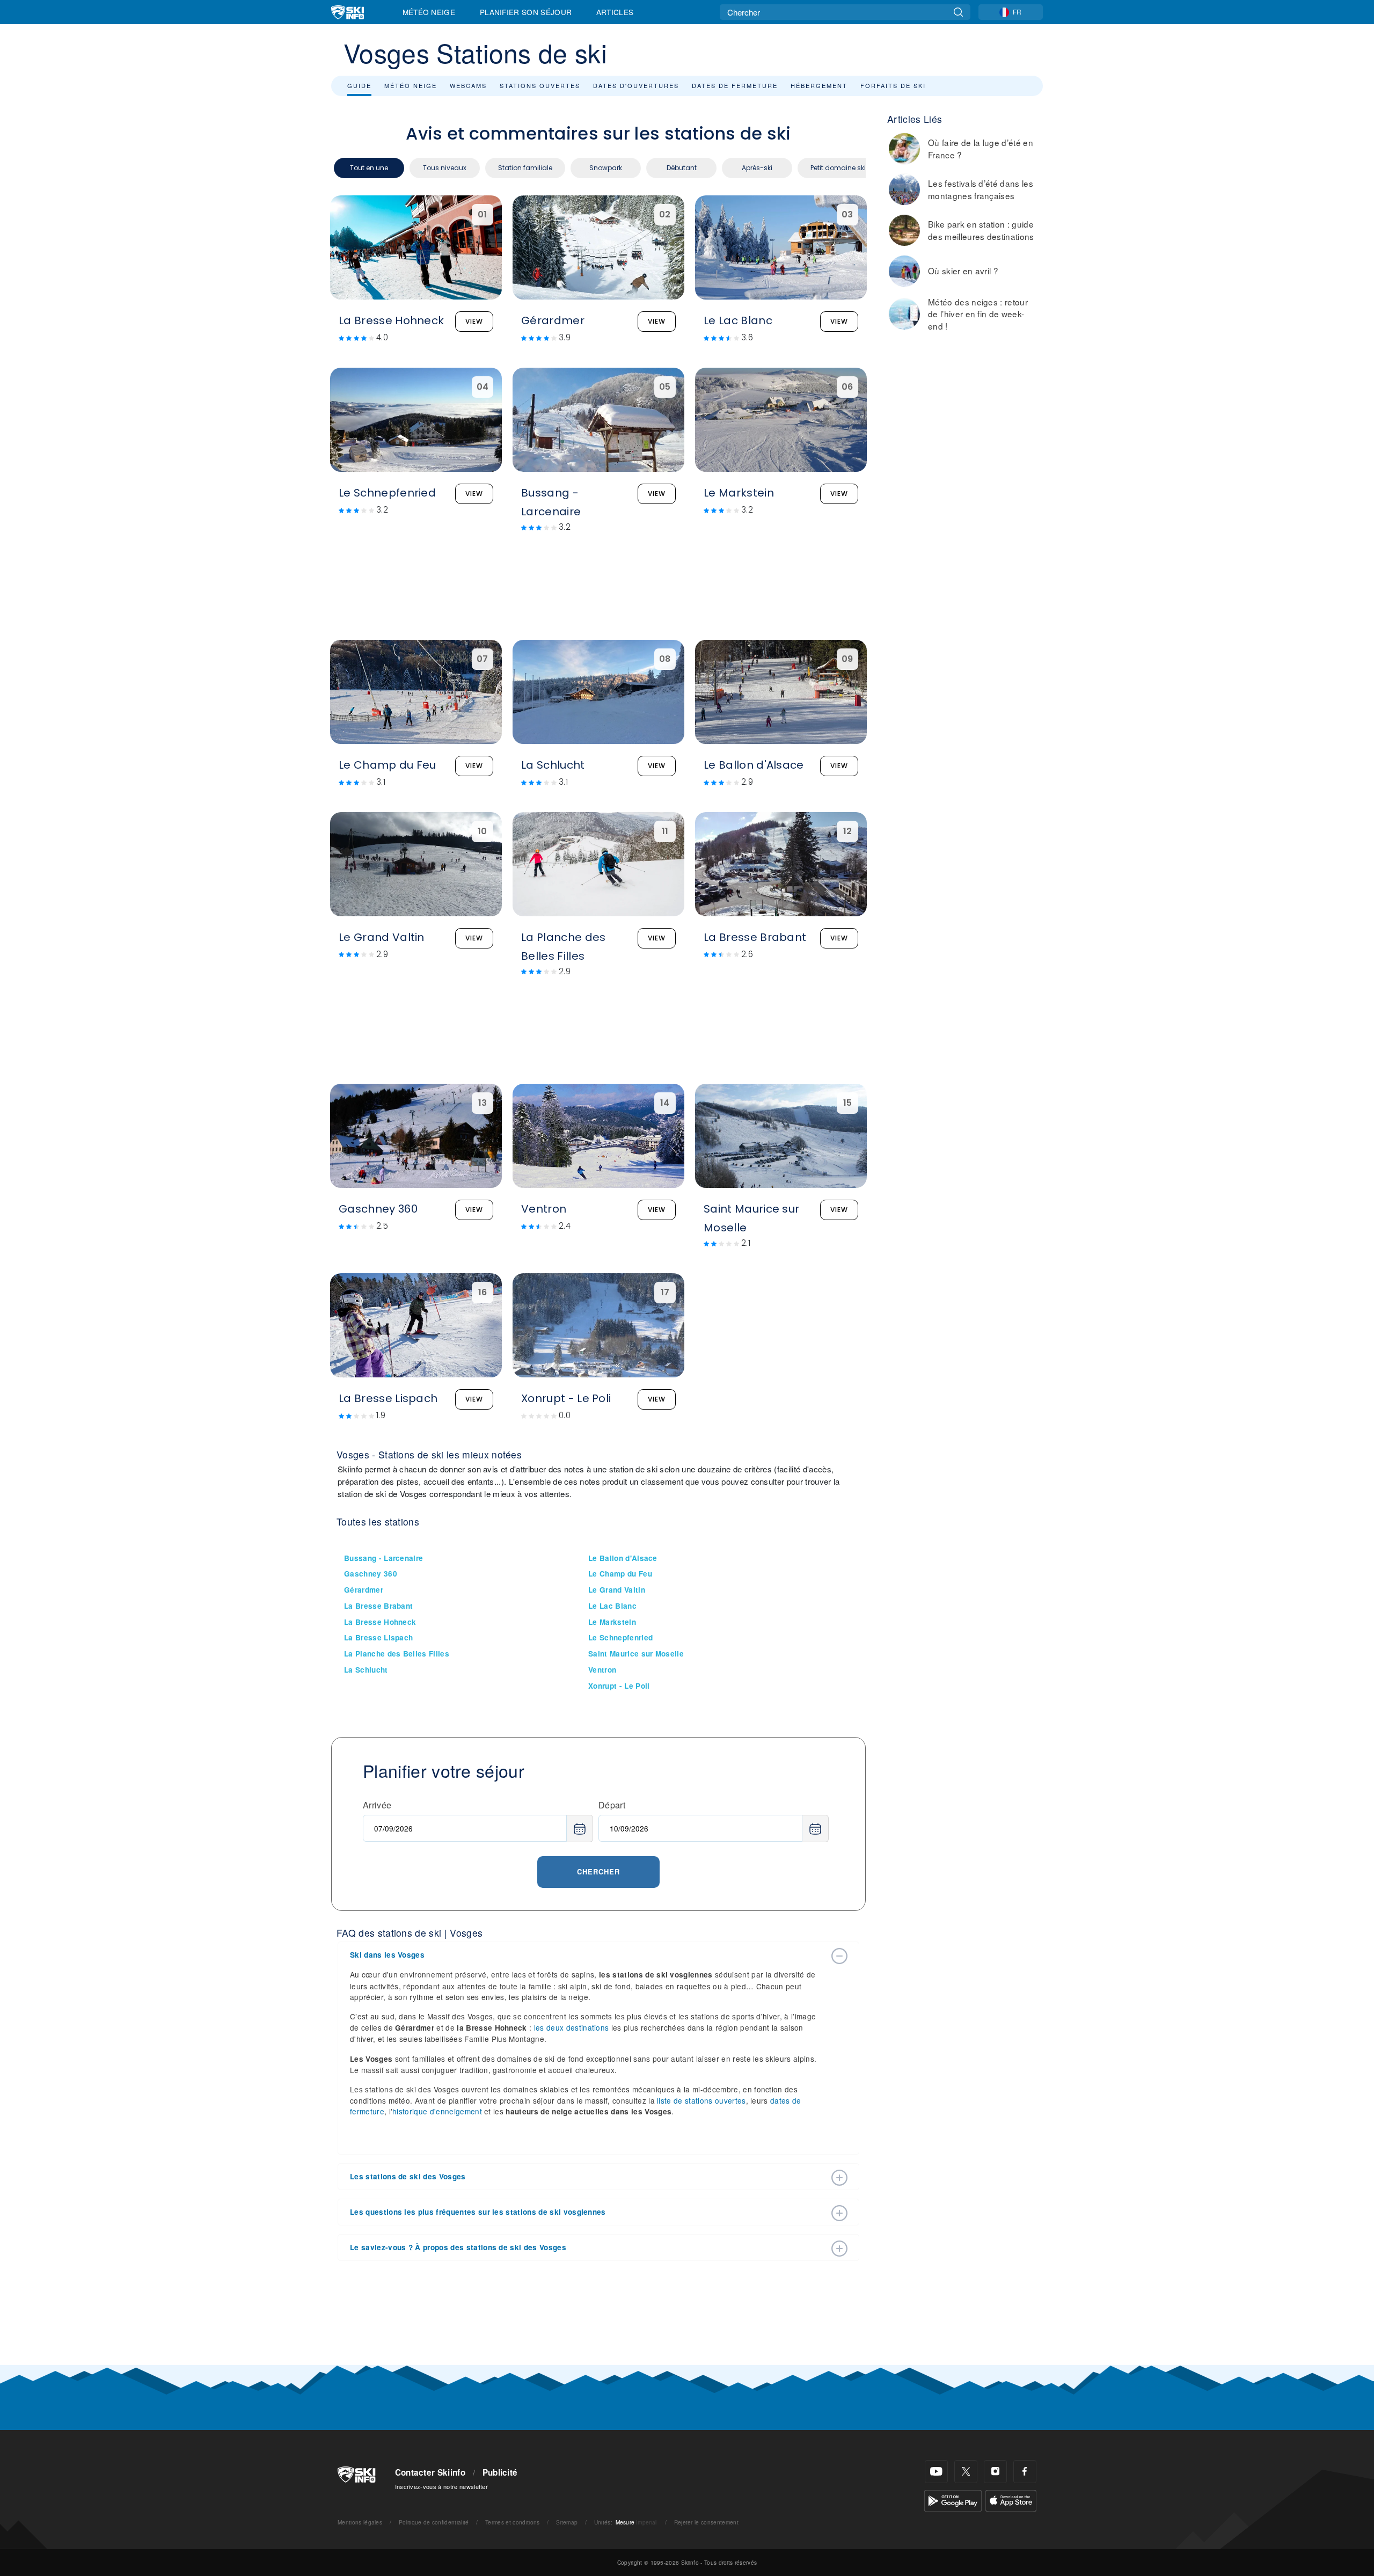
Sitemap (567, 2522)
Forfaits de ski (893, 85)
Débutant (682, 168)
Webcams (468, 85)
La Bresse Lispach (378, 1637)
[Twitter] (966, 2472)
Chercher (598, 1871)
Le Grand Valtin (617, 1590)
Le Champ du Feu (620, 1574)
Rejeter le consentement (706, 2522)
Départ (612, 1805)
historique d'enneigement (437, 2111)
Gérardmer (364, 1590)
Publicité (500, 2472)
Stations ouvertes (540, 85)
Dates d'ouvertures (636, 85)
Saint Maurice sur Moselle (636, 1654)
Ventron (602, 1670)
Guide (359, 85)
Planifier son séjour (526, 12)
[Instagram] (995, 2472)
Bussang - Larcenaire (383, 1558)
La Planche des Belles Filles (397, 1654)
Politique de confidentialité (434, 2522)
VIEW (474, 321)
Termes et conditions (512, 2522)
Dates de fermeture (735, 85)
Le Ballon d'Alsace (623, 1558)
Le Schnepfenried (620, 1637)
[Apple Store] (1011, 2500)
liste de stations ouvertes (701, 2100)
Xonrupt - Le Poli (619, 1686)
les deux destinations (572, 2027)
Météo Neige (429, 12)
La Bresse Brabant (378, 1606)
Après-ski (757, 168)
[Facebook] (1025, 2472)
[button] (588, 1955)
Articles (615, 12)
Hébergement (819, 85)
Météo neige (411, 85)
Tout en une (369, 168)
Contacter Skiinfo (430, 2472)
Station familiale (525, 168)
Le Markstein (612, 1622)
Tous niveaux (445, 168)
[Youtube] (936, 2472)
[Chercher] (958, 12)
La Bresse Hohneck (380, 1622)
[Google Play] (953, 2500)
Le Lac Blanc (612, 1606)
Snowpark (606, 168)
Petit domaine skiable (845, 168)
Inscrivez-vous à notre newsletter (442, 2486)
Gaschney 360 (371, 1574)
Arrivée (377, 1805)
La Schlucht (366, 1670)
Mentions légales (360, 2522)
